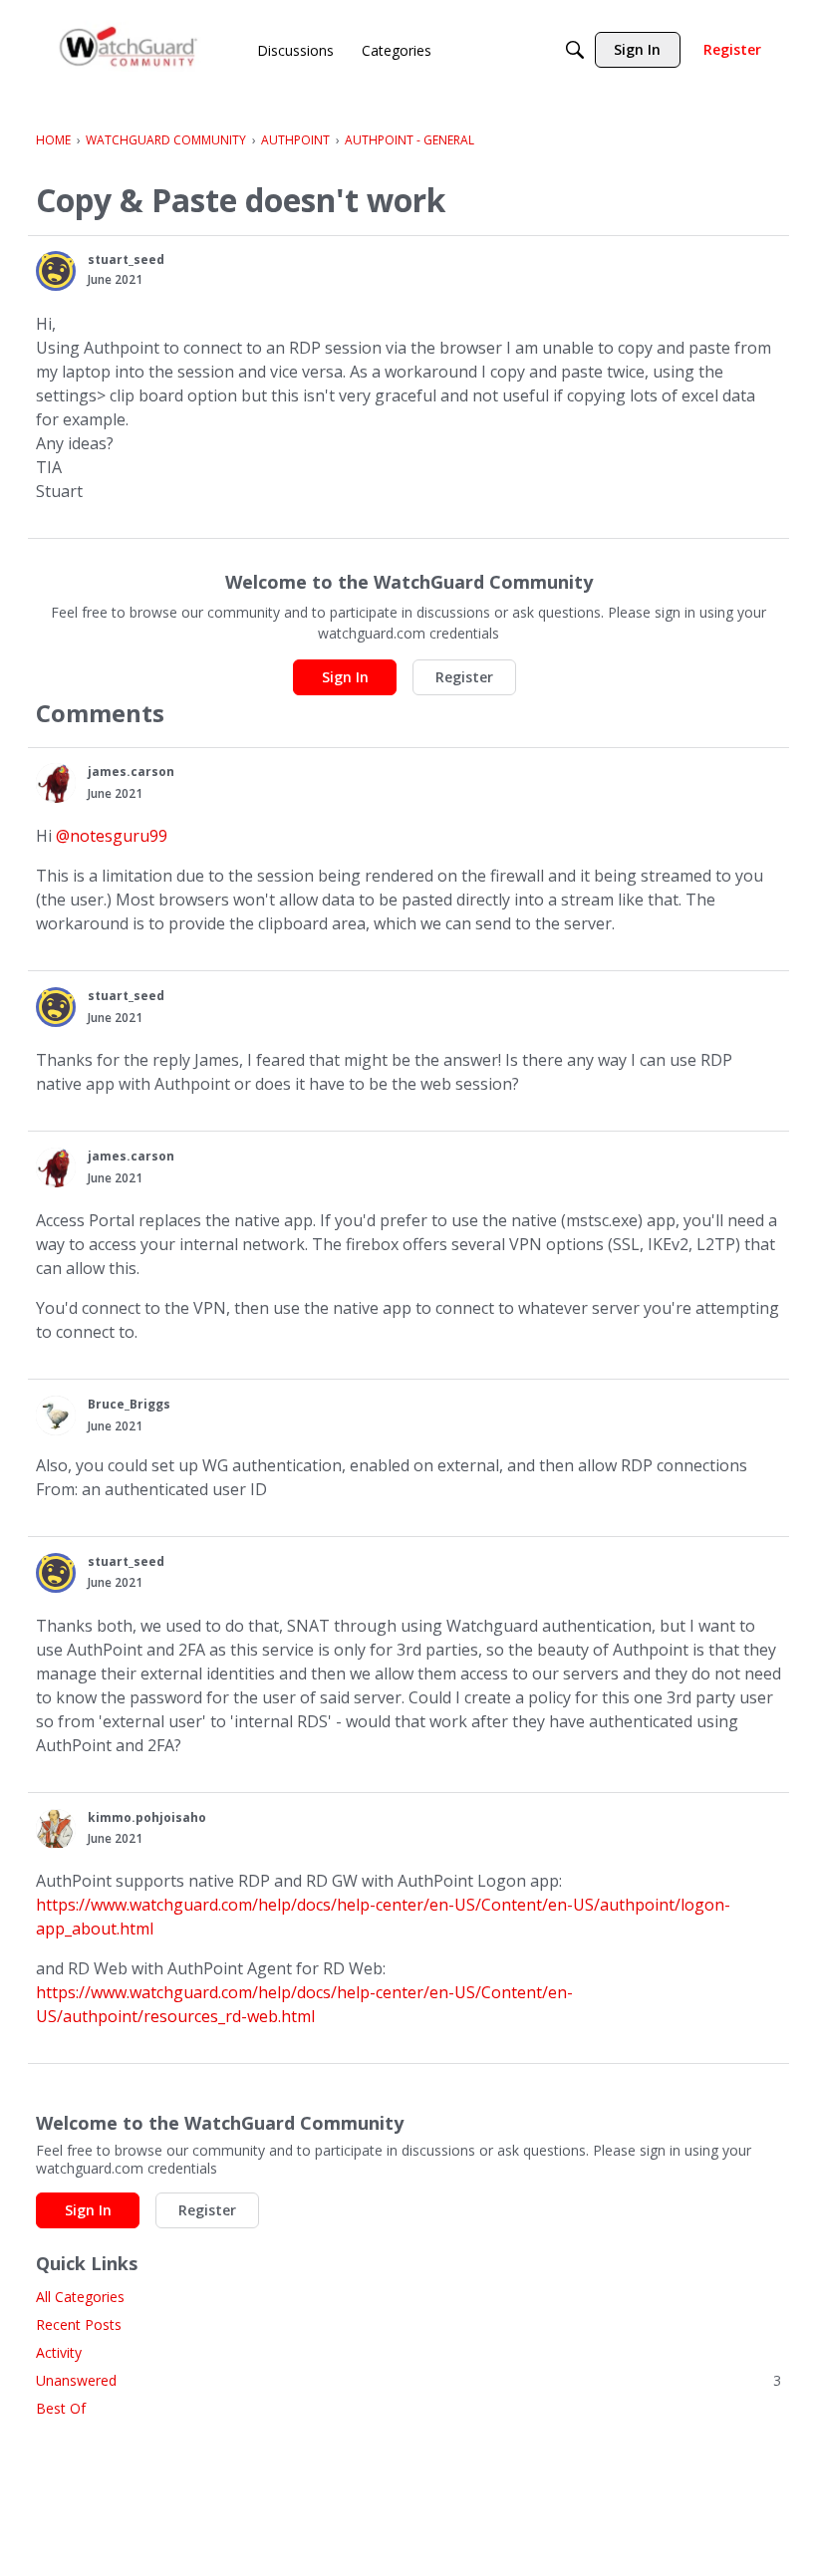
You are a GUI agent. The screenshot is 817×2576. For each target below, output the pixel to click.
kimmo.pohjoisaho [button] (147, 1817)
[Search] (575, 50)
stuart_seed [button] (126, 259)
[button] (56, 271)
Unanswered (408, 2380)
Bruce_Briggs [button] (129, 1404)
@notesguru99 (112, 836)
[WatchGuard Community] (130, 50)
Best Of (61, 2408)
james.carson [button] (131, 772)
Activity (59, 2352)
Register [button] (464, 677)
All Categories (80, 2297)
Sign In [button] (345, 677)
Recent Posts (79, 2324)
